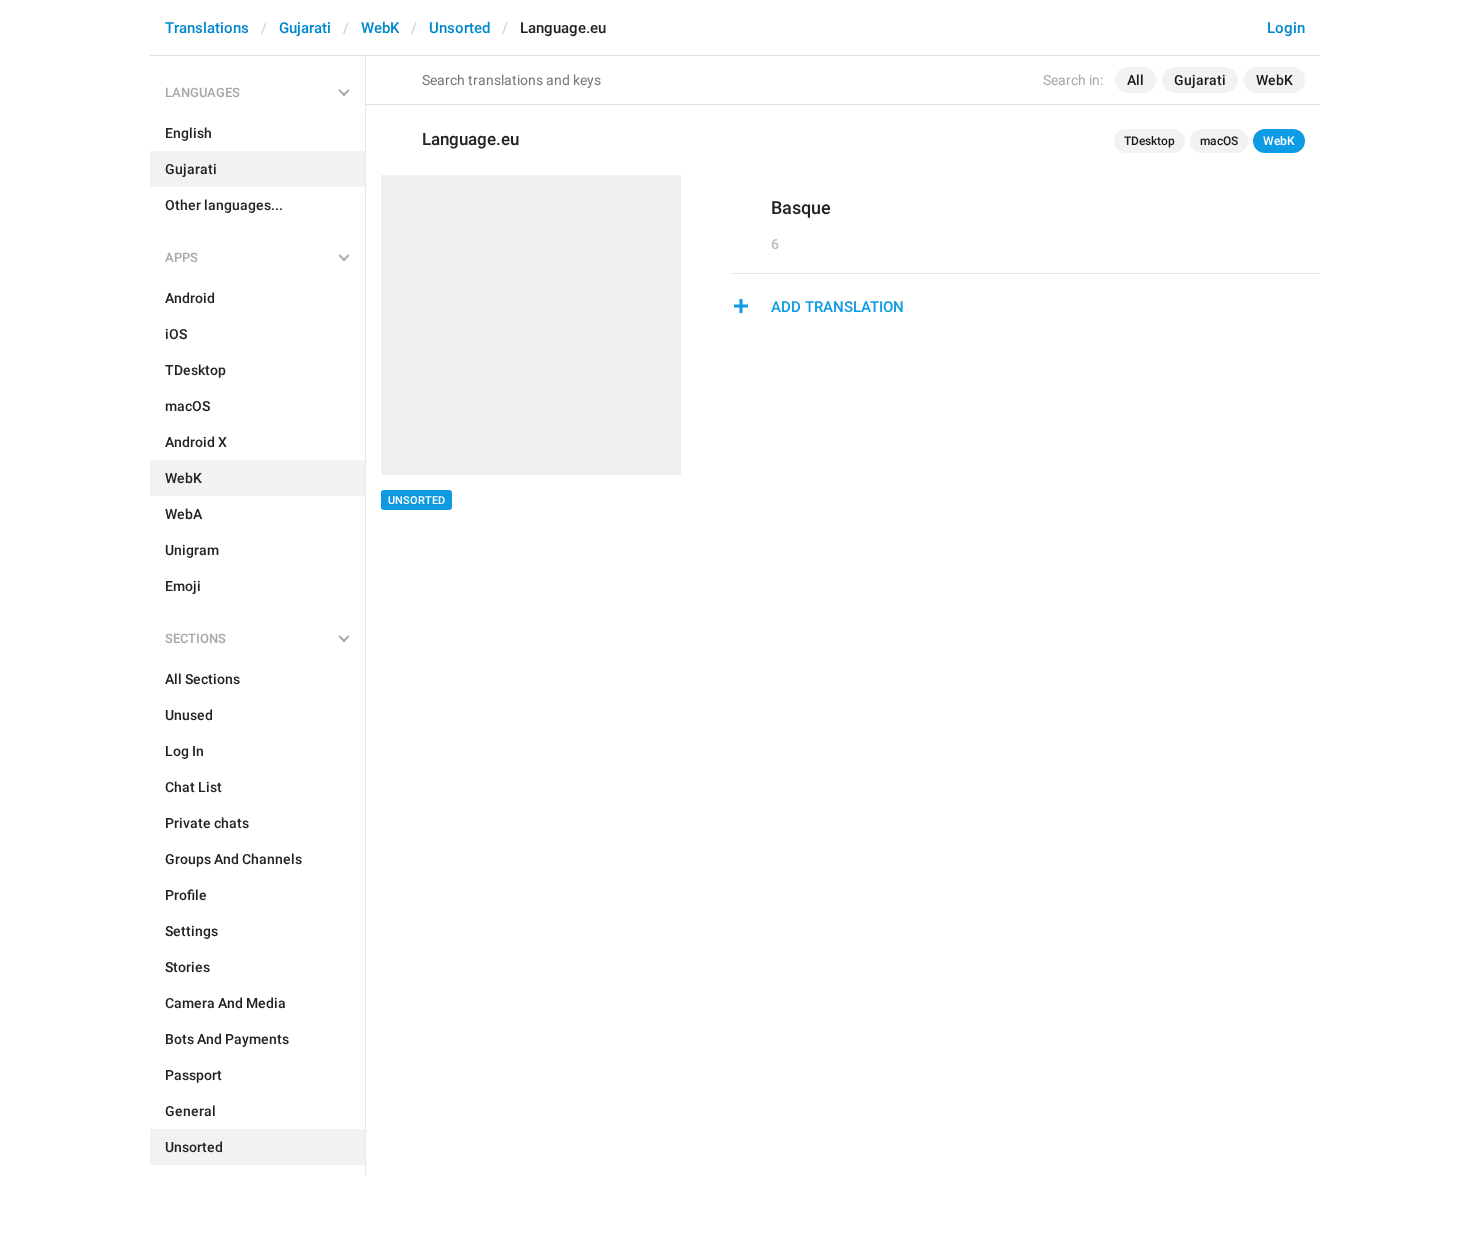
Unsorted (459, 28)
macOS (1219, 141)
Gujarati (305, 28)
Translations (207, 28)
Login (1286, 28)
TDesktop (1149, 141)
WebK (380, 28)
